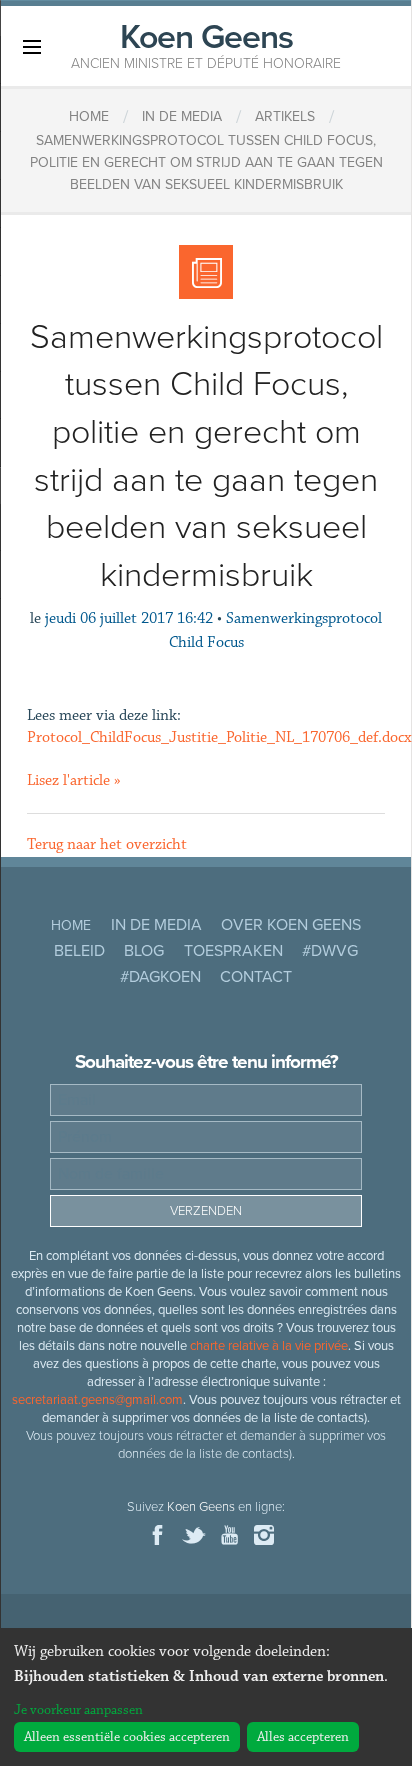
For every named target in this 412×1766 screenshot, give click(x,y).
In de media (156, 925)
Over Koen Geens (291, 925)
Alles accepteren (303, 1737)
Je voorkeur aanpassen (78, 1710)
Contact (256, 977)
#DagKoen (160, 977)
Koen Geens (206, 44)
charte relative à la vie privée (269, 1346)
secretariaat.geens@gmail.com (97, 1400)
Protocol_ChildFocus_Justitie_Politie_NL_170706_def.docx (219, 737)
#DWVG (330, 951)
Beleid (79, 951)
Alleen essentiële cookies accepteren (127, 1737)
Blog (144, 951)
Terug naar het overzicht (107, 844)
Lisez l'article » (74, 780)
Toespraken (233, 951)
